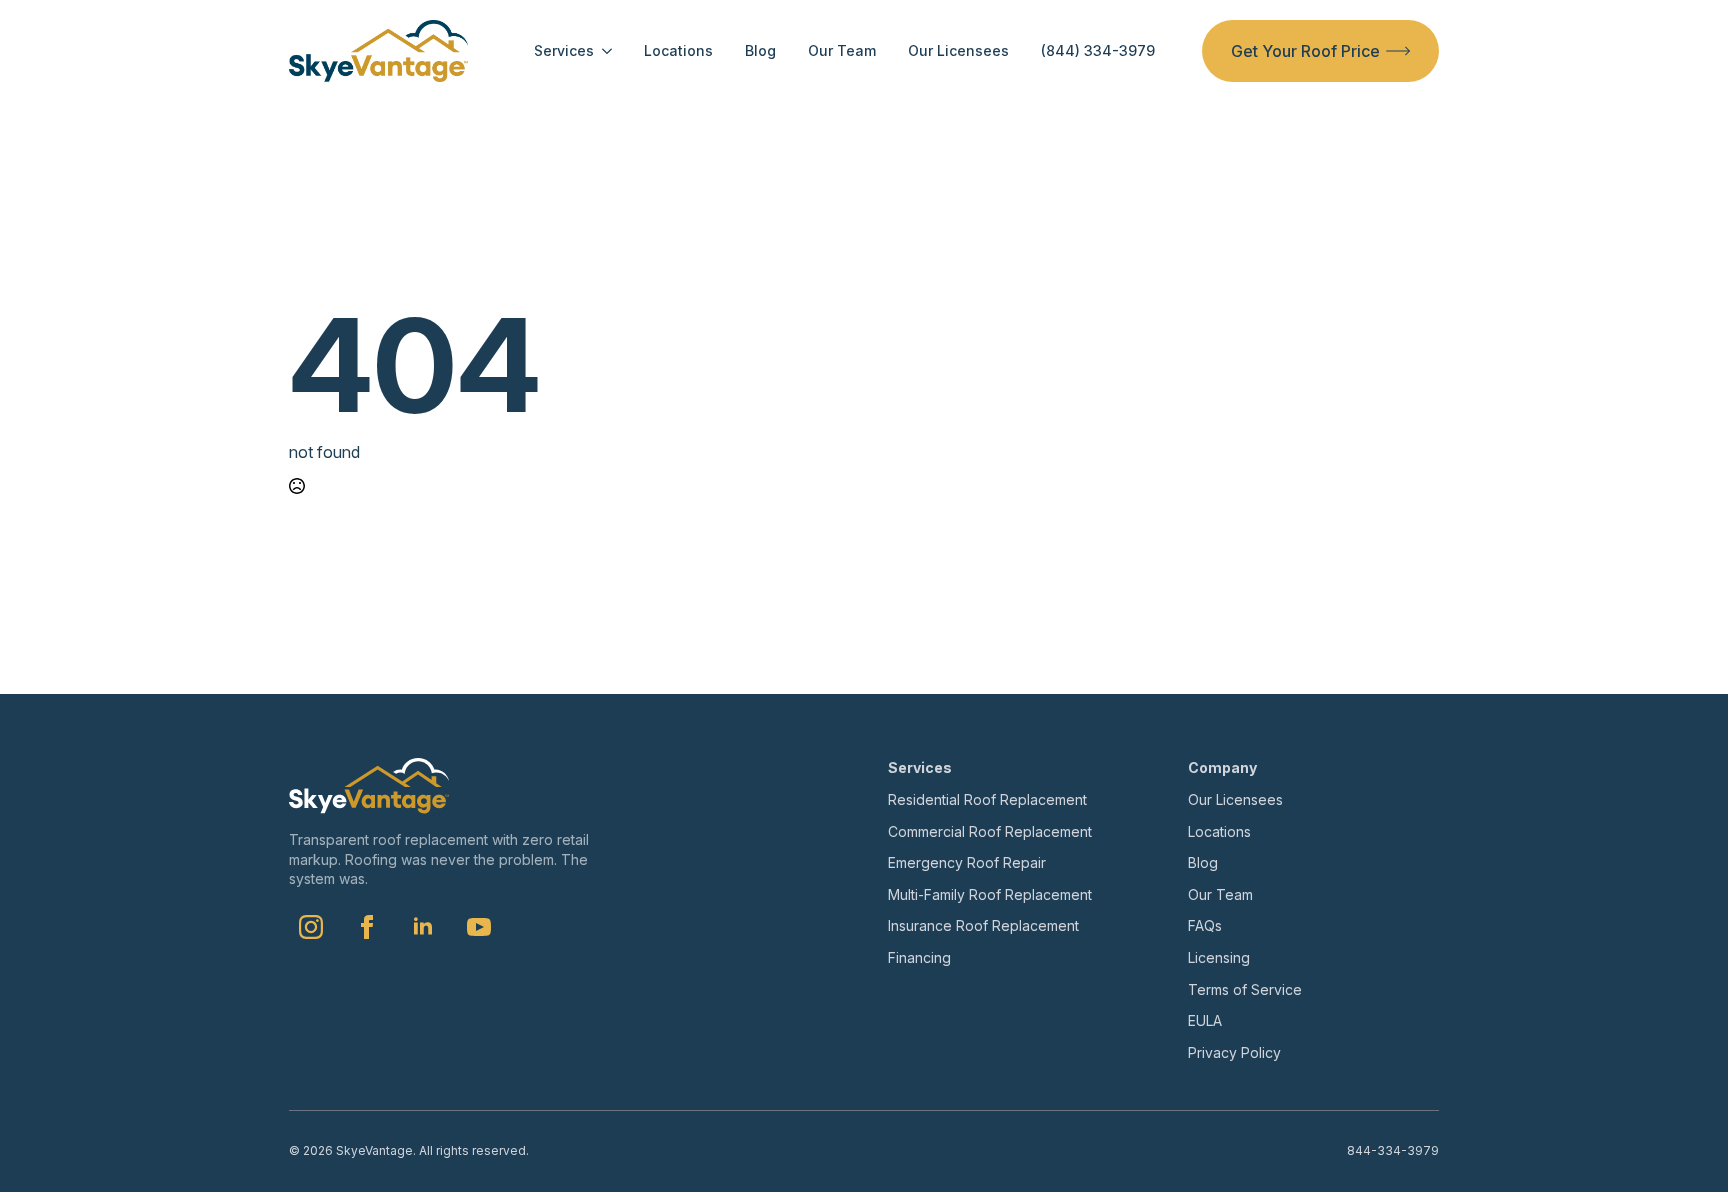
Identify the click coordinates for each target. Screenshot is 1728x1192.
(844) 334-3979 (1098, 51)
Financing (919, 957)
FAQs (1205, 925)
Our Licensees (958, 51)
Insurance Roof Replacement (983, 925)
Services (564, 51)
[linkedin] (423, 927)
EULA (1205, 1020)
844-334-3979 (1393, 1150)
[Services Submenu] (603, 51)
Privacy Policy (1234, 1052)
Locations (678, 51)
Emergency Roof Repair (967, 862)
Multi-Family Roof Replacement (990, 894)
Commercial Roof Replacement (990, 831)
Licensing (1219, 957)
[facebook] (367, 927)
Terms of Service (1245, 989)
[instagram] (311, 927)
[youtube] (479, 927)
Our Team (842, 51)
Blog (760, 51)
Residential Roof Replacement (987, 799)
